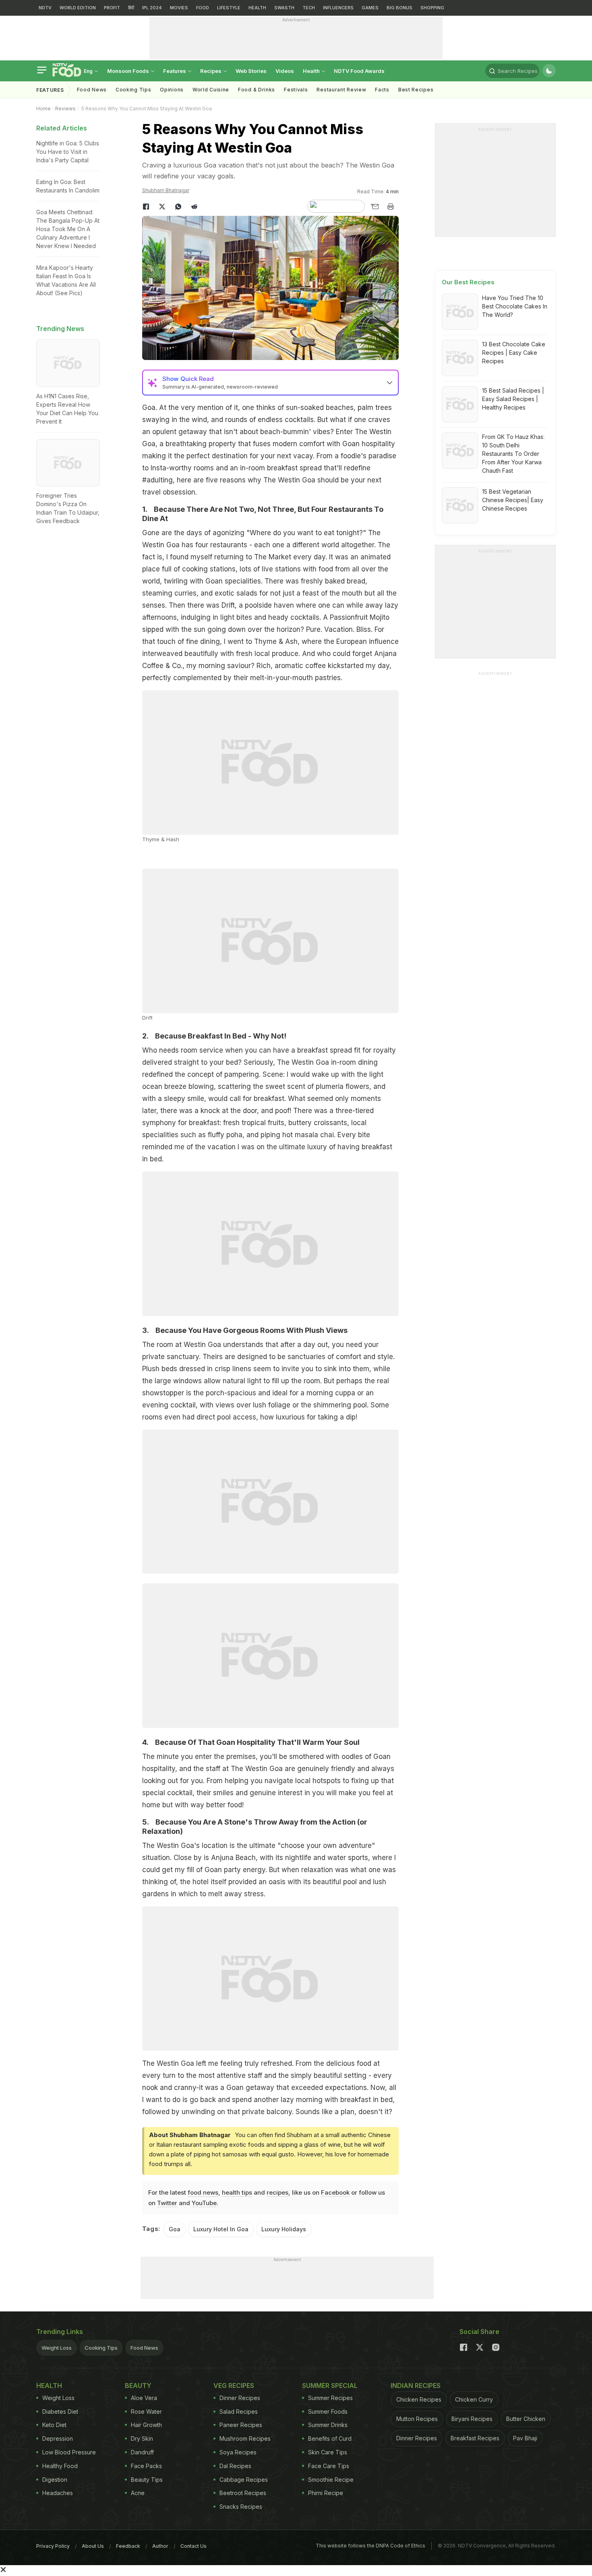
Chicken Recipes (419, 2399)
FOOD (203, 8)
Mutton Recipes (417, 2419)
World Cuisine (211, 90)
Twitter (167, 2203)
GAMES (370, 8)
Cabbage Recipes (244, 2480)
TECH (309, 8)
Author (160, 2546)
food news (203, 2192)
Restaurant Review (341, 90)
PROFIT (112, 8)
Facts (382, 90)
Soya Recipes (238, 2452)
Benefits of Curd (330, 2438)
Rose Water (146, 2412)
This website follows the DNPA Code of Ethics (371, 2546)
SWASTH (284, 8)
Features (175, 71)
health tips (237, 2192)
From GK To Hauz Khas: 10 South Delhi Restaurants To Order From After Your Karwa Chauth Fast (513, 454)
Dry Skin (142, 2438)
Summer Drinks (328, 2425)
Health (312, 71)
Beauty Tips (147, 2480)
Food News (92, 90)
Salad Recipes (239, 2412)
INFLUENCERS (338, 8)
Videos (285, 71)
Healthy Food (60, 2466)
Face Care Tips (329, 2466)
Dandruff (142, 2452)
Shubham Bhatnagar (166, 190)
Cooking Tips (101, 2348)
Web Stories (251, 71)
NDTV (45, 8)
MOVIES (179, 8)
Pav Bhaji (525, 2438)
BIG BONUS (399, 8)
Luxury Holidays (284, 2229)
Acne (138, 2493)
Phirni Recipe (326, 2493)
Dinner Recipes (240, 2398)
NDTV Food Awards (359, 71)
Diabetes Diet (60, 2412)
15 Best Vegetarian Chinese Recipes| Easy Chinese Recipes (513, 500)
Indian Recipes (416, 2386)
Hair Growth (146, 2425)
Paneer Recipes (241, 2425)
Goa (175, 2229)
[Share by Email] (375, 207)
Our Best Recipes (468, 282)
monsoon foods (129, 71)
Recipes (211, 71)
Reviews (65, 109)
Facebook (335, 2192)
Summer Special (330, 2386)
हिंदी (131, 8)
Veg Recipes (234, 2386)
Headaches (58, 2493)
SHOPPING (432, 8)
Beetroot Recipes (243, 2493)
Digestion (55, 2480)
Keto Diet (54, 2425)
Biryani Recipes (472, 2419)
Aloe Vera (144, 2398)
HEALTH (257, 8)
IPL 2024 (152, 8)
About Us (93, 2546)
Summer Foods (328, 2412)
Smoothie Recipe (331, 2480)
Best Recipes (416, 90)
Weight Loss (57, 2348)
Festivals (296, 90)
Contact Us (194, 2546)
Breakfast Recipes (475, 2438)
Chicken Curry (474, 2399)
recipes (277, 2192)
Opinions (172, 90)
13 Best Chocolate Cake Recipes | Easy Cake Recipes (514, 353)
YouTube (204, 2203)
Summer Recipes (330, 2398)
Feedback (128, 2546)
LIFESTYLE (229, 8)
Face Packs (146, 2466)
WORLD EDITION (78, 8)
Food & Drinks (257, 90)
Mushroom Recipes (245, 2438)
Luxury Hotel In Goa (221, 2229)
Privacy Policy (53, 2546)
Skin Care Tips (328, 2452)
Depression (58, 2438)
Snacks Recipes (241, 2507)
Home (43, 109)
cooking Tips (133, 90)
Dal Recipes (235, 2466)
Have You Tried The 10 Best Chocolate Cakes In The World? (515, 306)
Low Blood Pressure (69, 2452)
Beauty (138, 2386)
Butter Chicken (526, 2419)
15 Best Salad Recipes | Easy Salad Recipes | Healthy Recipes (513, 399)
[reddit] (195, 207)
